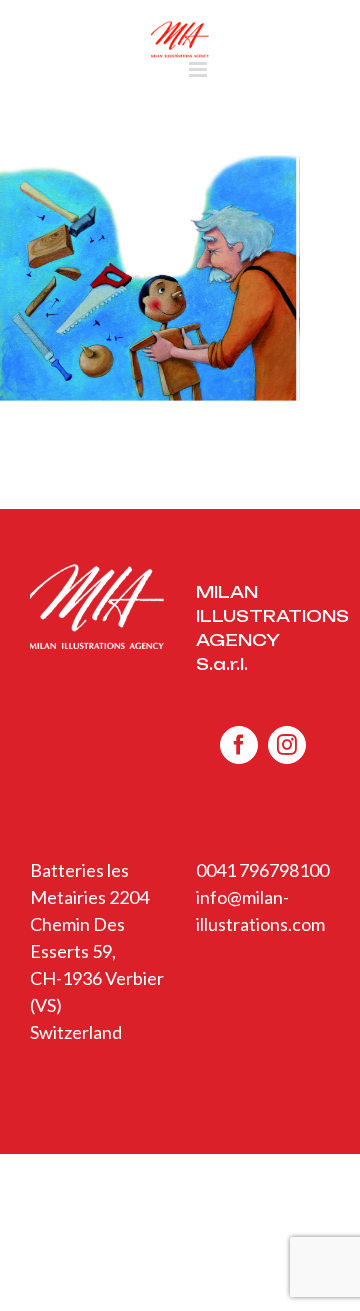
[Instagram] (287, 745)
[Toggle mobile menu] (199, 69)
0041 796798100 (262, 870)
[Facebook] (239, 745)
